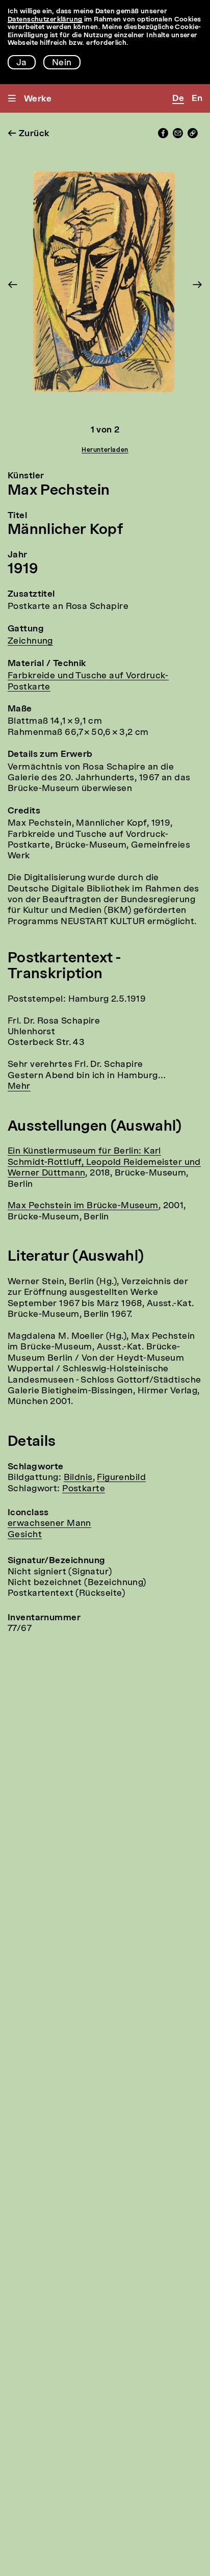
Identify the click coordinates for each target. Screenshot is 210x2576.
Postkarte (84, 1489)
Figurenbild (121, 1478)
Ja (22, 63)
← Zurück (29, 134)
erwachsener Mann (49, 1524)
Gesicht (25, 1535)
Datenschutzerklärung (45, 20)
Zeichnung (30, 641)
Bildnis (78, 1478)
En (197, 99)
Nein (62, 63)
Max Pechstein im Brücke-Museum (83, 1206)
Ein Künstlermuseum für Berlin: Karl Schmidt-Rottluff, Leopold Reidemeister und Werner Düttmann (104, 1162)
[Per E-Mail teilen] (178, 136)
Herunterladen (105, 450)
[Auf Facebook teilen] (163, 136)
